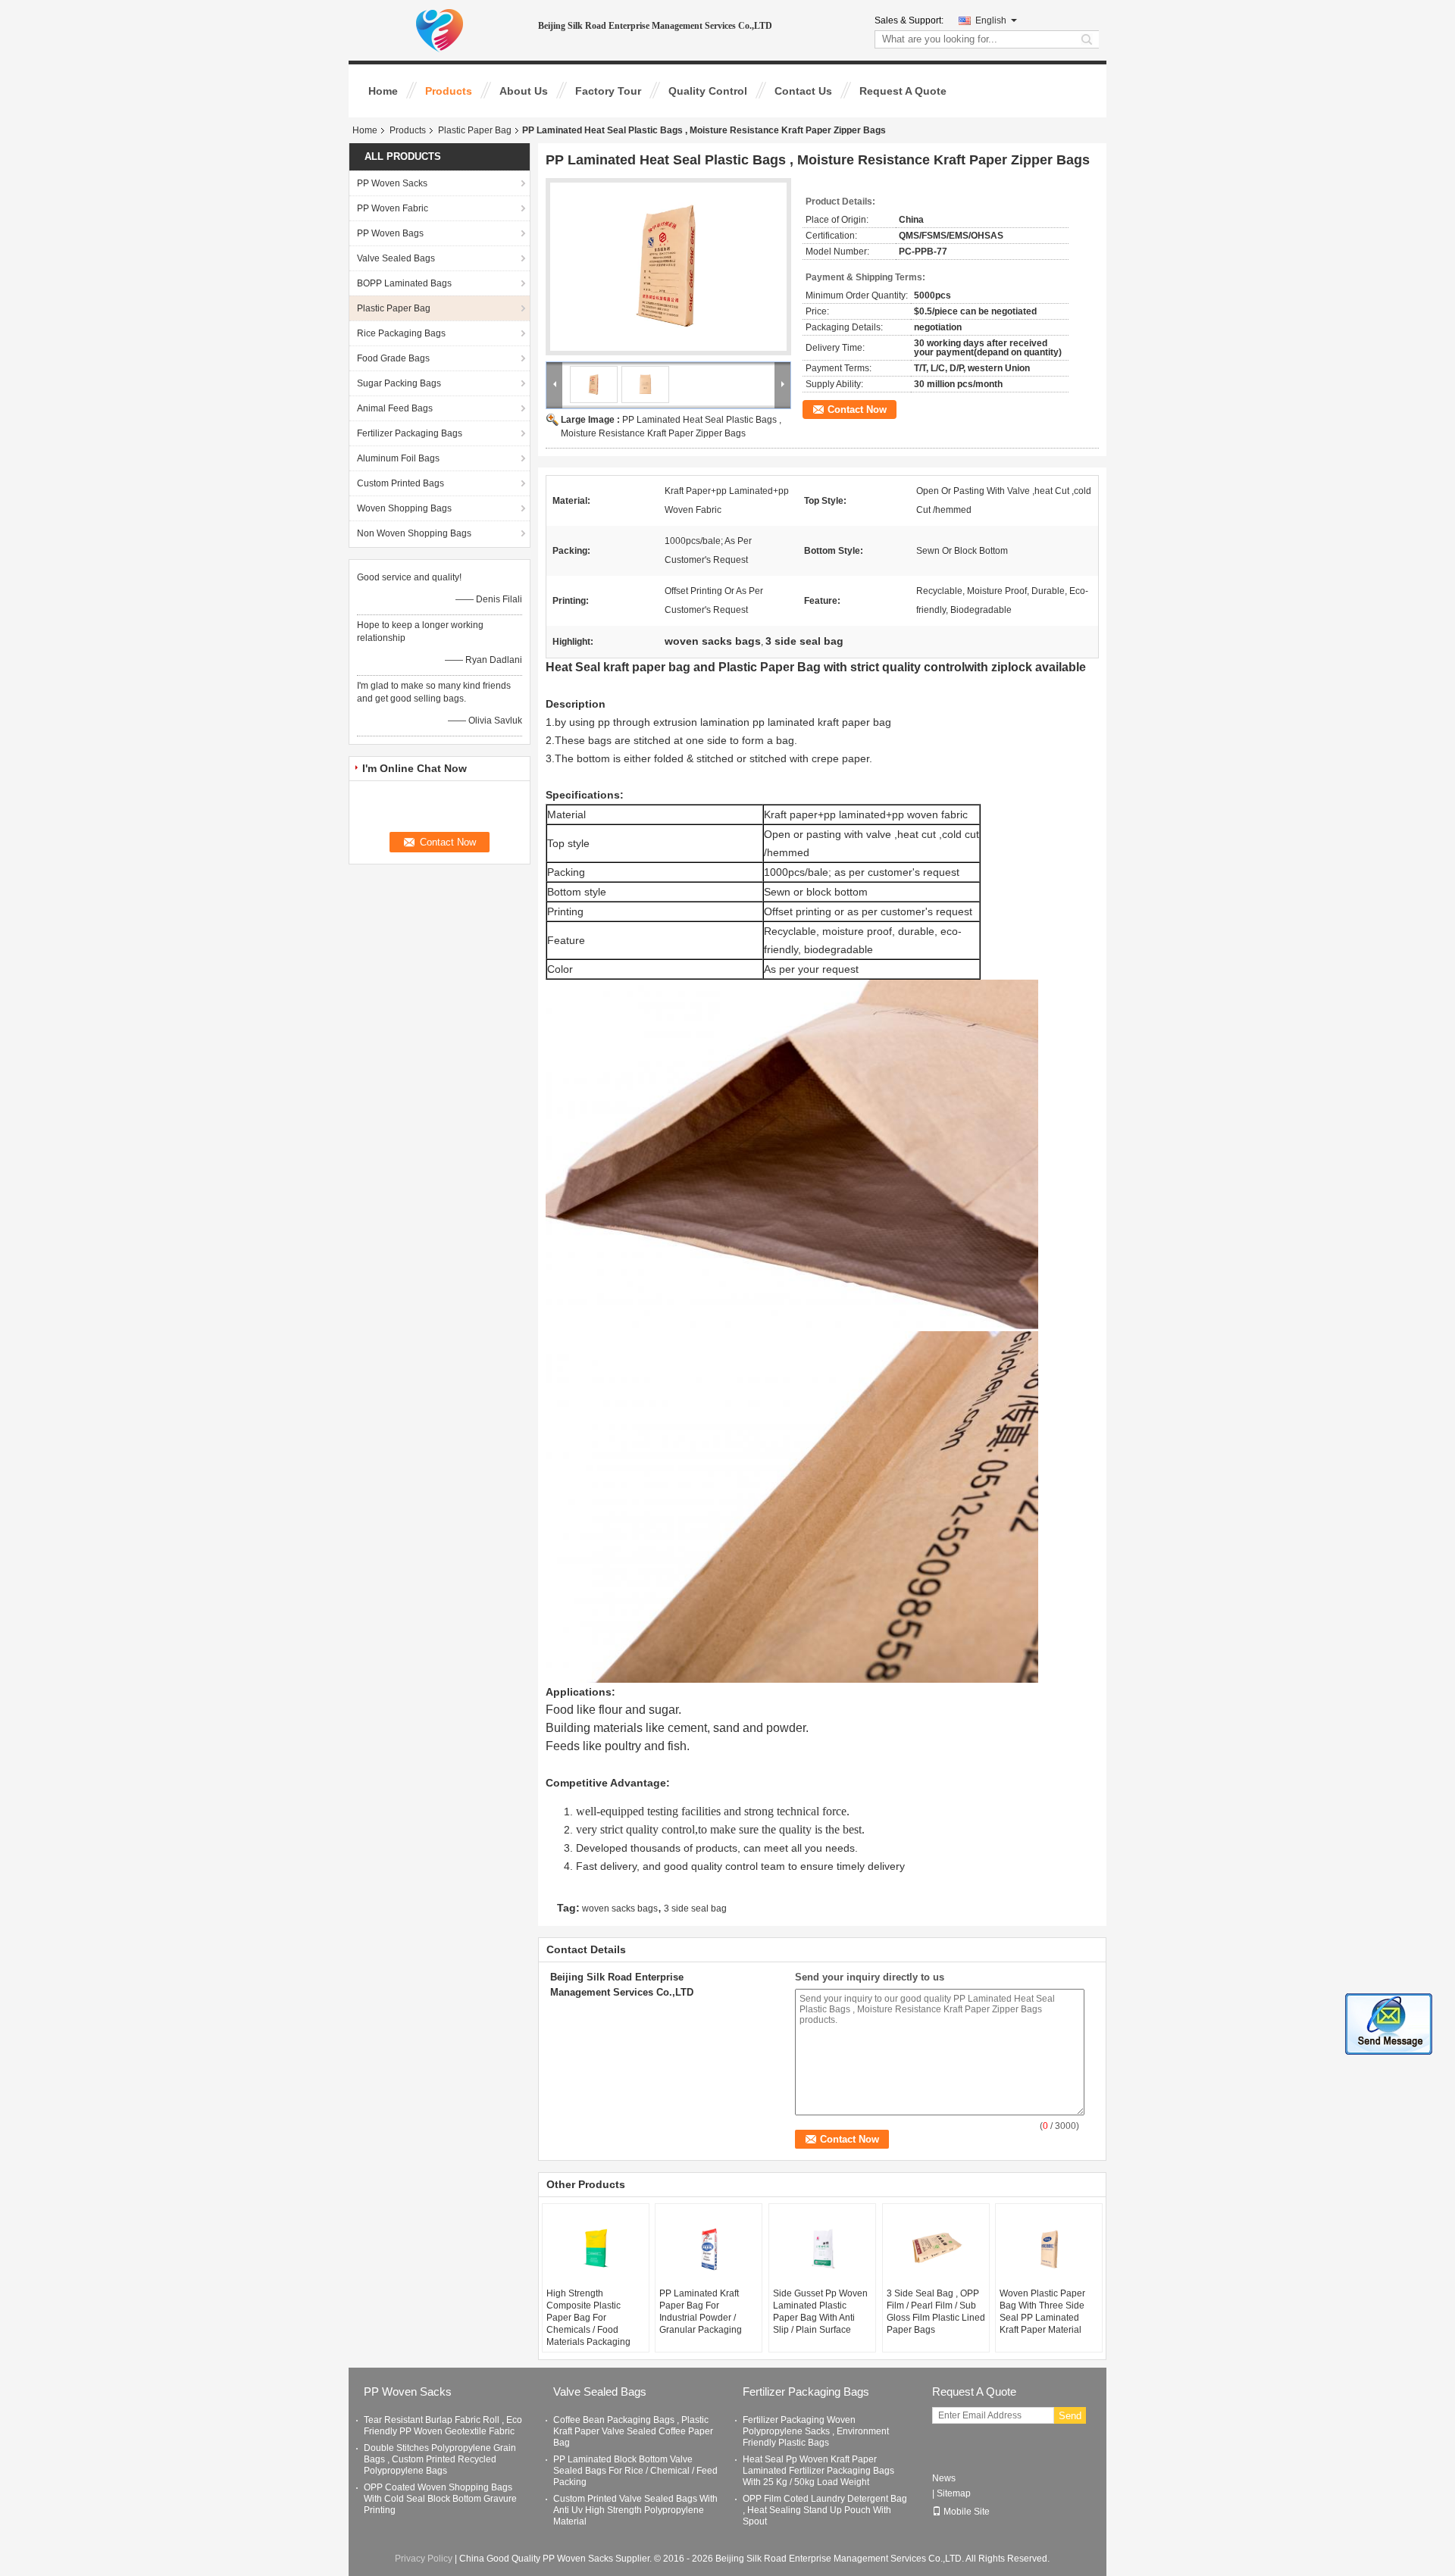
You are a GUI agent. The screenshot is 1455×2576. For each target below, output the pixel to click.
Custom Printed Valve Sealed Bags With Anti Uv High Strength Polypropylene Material (635, 2510)
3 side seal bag (695, 1909)
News (944, 2478)
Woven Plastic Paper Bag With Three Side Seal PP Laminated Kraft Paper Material (1042, 2312)
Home (383, 91)
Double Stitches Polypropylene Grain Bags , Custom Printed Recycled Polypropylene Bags (440, 2459)
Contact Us (803, 91)
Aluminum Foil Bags (398, 458)
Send (1070, 2416)
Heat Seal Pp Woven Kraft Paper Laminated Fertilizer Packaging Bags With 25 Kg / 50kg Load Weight (818, 2471)
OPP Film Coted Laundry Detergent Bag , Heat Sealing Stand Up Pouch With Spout (825, 2510)
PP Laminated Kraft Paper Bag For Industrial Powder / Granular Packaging (701, 2312)
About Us (524, 91)
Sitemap (954, 2493)
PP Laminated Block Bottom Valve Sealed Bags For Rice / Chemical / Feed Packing (635, 2471)
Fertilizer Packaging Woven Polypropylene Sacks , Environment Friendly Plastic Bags (816, 2431)
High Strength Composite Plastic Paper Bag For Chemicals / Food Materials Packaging (588, 2318)
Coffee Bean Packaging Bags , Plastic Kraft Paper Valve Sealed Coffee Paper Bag (633, 2431)
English (991, 20)
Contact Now (857, 410)
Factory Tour (608, 91)
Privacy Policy (424, 2559)
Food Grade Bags (393, 358)
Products (449, 91)
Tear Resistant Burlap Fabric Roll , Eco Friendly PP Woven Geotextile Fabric (443, 2426)
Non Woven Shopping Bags (414, 533)
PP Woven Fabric (393, 208)
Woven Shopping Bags (404, 508)
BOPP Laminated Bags (404, 283)
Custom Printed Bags (401, 483)
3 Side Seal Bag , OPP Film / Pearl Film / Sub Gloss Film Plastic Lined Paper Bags (936, 2312)
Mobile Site (967, 2512)
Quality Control (708, 91)
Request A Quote (903, 91)
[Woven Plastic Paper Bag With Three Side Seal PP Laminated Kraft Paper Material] (1049, 2249)
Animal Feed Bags (395, 408)
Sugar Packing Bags (399, 383)
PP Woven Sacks (392, 183)
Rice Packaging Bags (401, 333)
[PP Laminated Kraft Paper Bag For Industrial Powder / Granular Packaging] (709, 2249)
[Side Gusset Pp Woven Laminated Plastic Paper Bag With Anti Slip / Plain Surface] (822, 2249)
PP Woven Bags (390, 233)
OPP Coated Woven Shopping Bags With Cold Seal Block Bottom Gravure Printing (440, 2499)
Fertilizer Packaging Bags (410, 433)
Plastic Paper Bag (475, 130)
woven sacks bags (620, 1909)
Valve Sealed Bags (396, 258)
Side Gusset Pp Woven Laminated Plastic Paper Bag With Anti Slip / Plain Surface (820, 2312)
